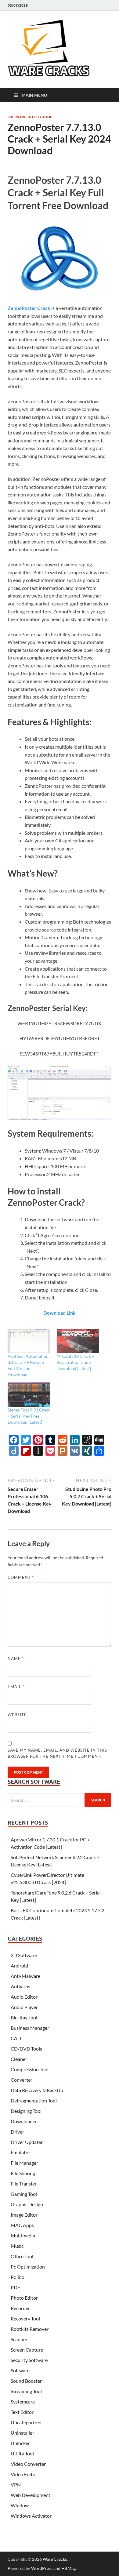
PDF (15, 2287)
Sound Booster (26, 2381)
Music (17, 2246)
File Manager (24, 2163)
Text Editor (22, 2412)
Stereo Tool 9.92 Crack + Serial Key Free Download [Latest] (29, 1416)
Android (19, 1966)
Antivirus (20, 1986)
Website (17, 1715)
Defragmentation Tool (34, 2100)
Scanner (19, 2339)
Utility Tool (40, 117)
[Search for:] (60, 1800)
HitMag (69, 2568)
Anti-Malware (25, 1976)
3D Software (24, 1955)
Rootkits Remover (30, 2329)
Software (17, 117)
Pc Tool (18, 2277)
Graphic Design (27, 2204)
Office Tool (22, 2256)
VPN (16, 2485)
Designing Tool (26, 2111)
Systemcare (23, 2402)
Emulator (20, 2152)
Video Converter (28, 2464)
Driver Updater (27, 2142)
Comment (21, 1577)
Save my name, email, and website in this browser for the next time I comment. (57, 1753)
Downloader (24, 2121)
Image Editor (24, 2215)
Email (16, 1687)
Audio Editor (24, 1997)
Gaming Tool (24, 2194)
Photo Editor (24, 2298)
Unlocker (20, 2443)
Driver (17, 2132)
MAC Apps (22, 2225)
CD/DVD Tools (26, 2049)
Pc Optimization (28, 2267)
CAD (16, 2038)
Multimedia (23, 2235)
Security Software (29, 2360)
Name (16, 1659)
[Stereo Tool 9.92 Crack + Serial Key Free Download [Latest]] (29, 1395)
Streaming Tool (26, 2391)
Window (20, 2505)
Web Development (31, 2495)
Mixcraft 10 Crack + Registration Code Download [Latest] (75, 1362)
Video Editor (24, 2474)
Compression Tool (30, 2069)
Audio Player (24, 2007)
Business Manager (30, 2028)
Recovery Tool (25, 2318)
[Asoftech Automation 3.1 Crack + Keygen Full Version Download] (29, 1341)
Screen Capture (27, 2350)
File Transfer (24, 2184)
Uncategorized (26, 2422)
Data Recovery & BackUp (37, 2090)
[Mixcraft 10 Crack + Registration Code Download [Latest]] (78, 1341)
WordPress (42, 2568)
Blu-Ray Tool (24, 2017)
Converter (22, 2080)
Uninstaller (22, 2433)
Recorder (20, 2308)
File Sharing (23, 2173)
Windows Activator (31, 2516)
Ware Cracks (55, 2559)
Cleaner (19, 2059)
